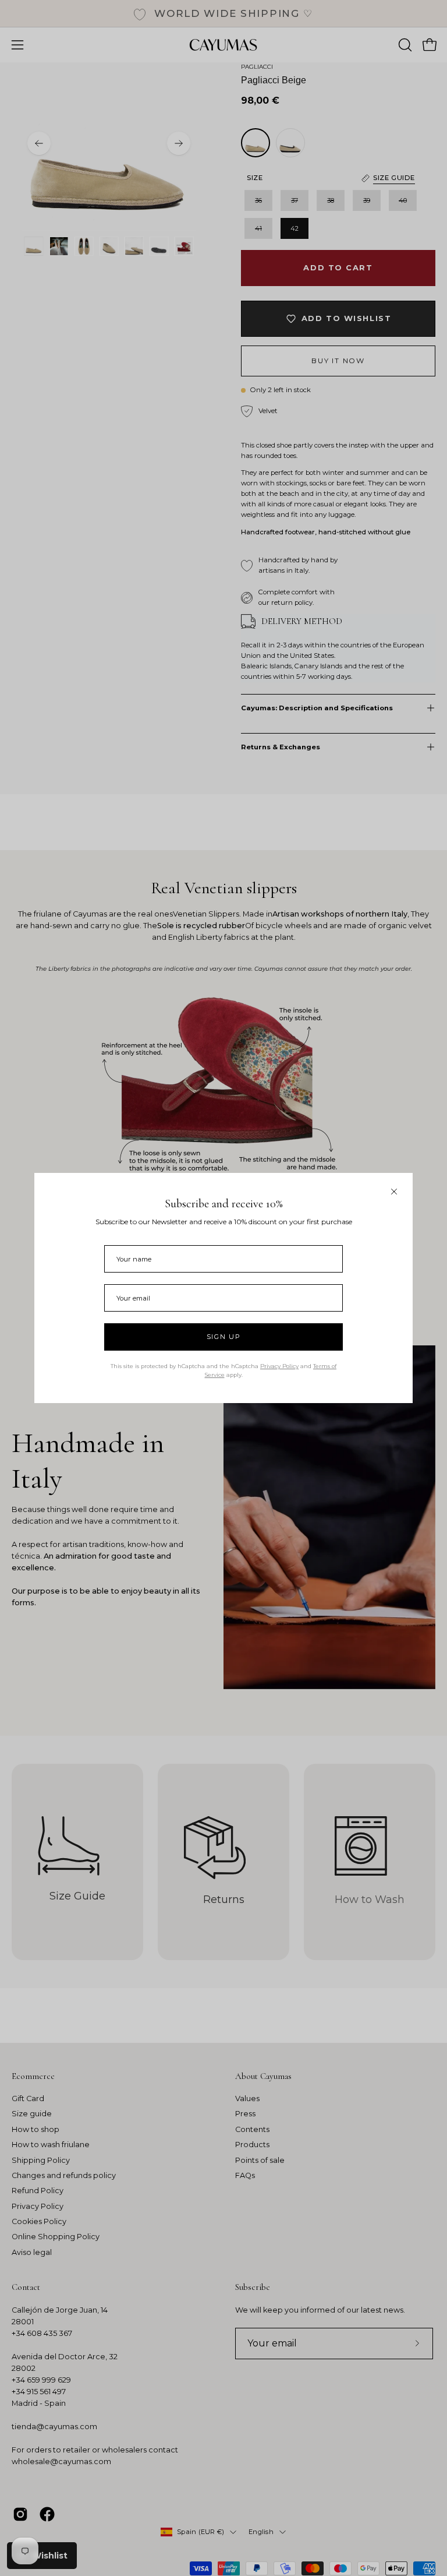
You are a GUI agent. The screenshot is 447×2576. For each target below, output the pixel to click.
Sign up (224, 1337)
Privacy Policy (279, 1366)
